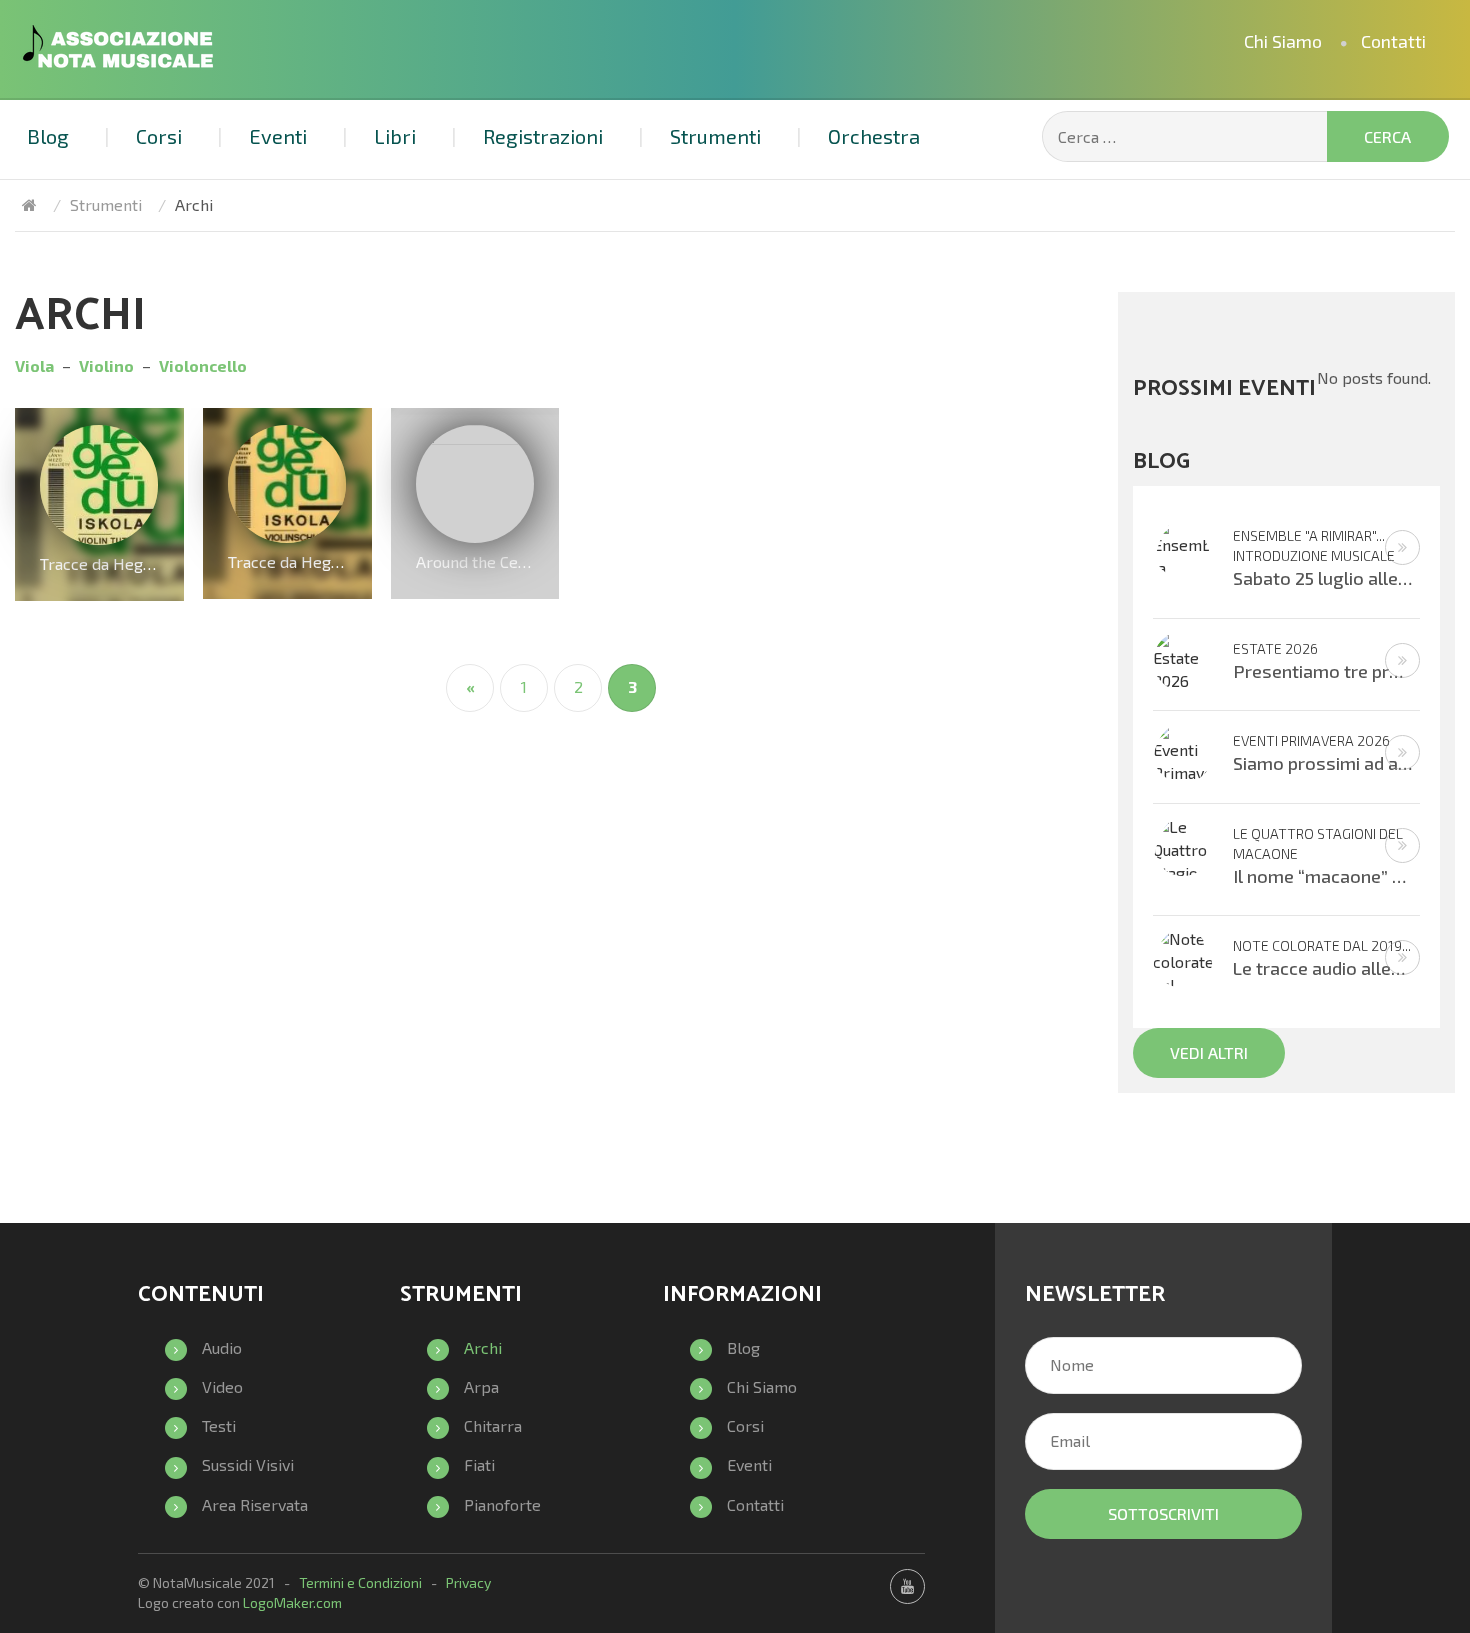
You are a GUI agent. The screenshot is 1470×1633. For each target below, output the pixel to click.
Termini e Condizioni (360, 1582)
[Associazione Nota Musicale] (29, 204)
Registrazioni (543, 136)
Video (222, 1386)
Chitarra (493, 1425)
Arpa (481, 1386)
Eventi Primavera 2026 (1311, 740)
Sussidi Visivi (248, 1464)
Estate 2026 (1275, 648)
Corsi (159, 136)
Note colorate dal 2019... (1322, 945)
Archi (483, 1347)
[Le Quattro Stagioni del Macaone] (1183, 870)
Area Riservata (255, 1504)
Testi (219, 1425)
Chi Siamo (1283, 41)
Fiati (479, 1464)
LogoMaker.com (292, 1602)
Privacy (468, 1582)
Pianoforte (502, 1504)
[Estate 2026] (1183, 658)
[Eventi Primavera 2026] (1183, 762)
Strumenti (715, 136)
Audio (222, 1347)
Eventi (278, 136)
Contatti (1393, 41)
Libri (395, 136)
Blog (48, 136)
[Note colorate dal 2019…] (1183, 971)
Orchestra (874, 136)
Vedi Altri (1209, 1052)
